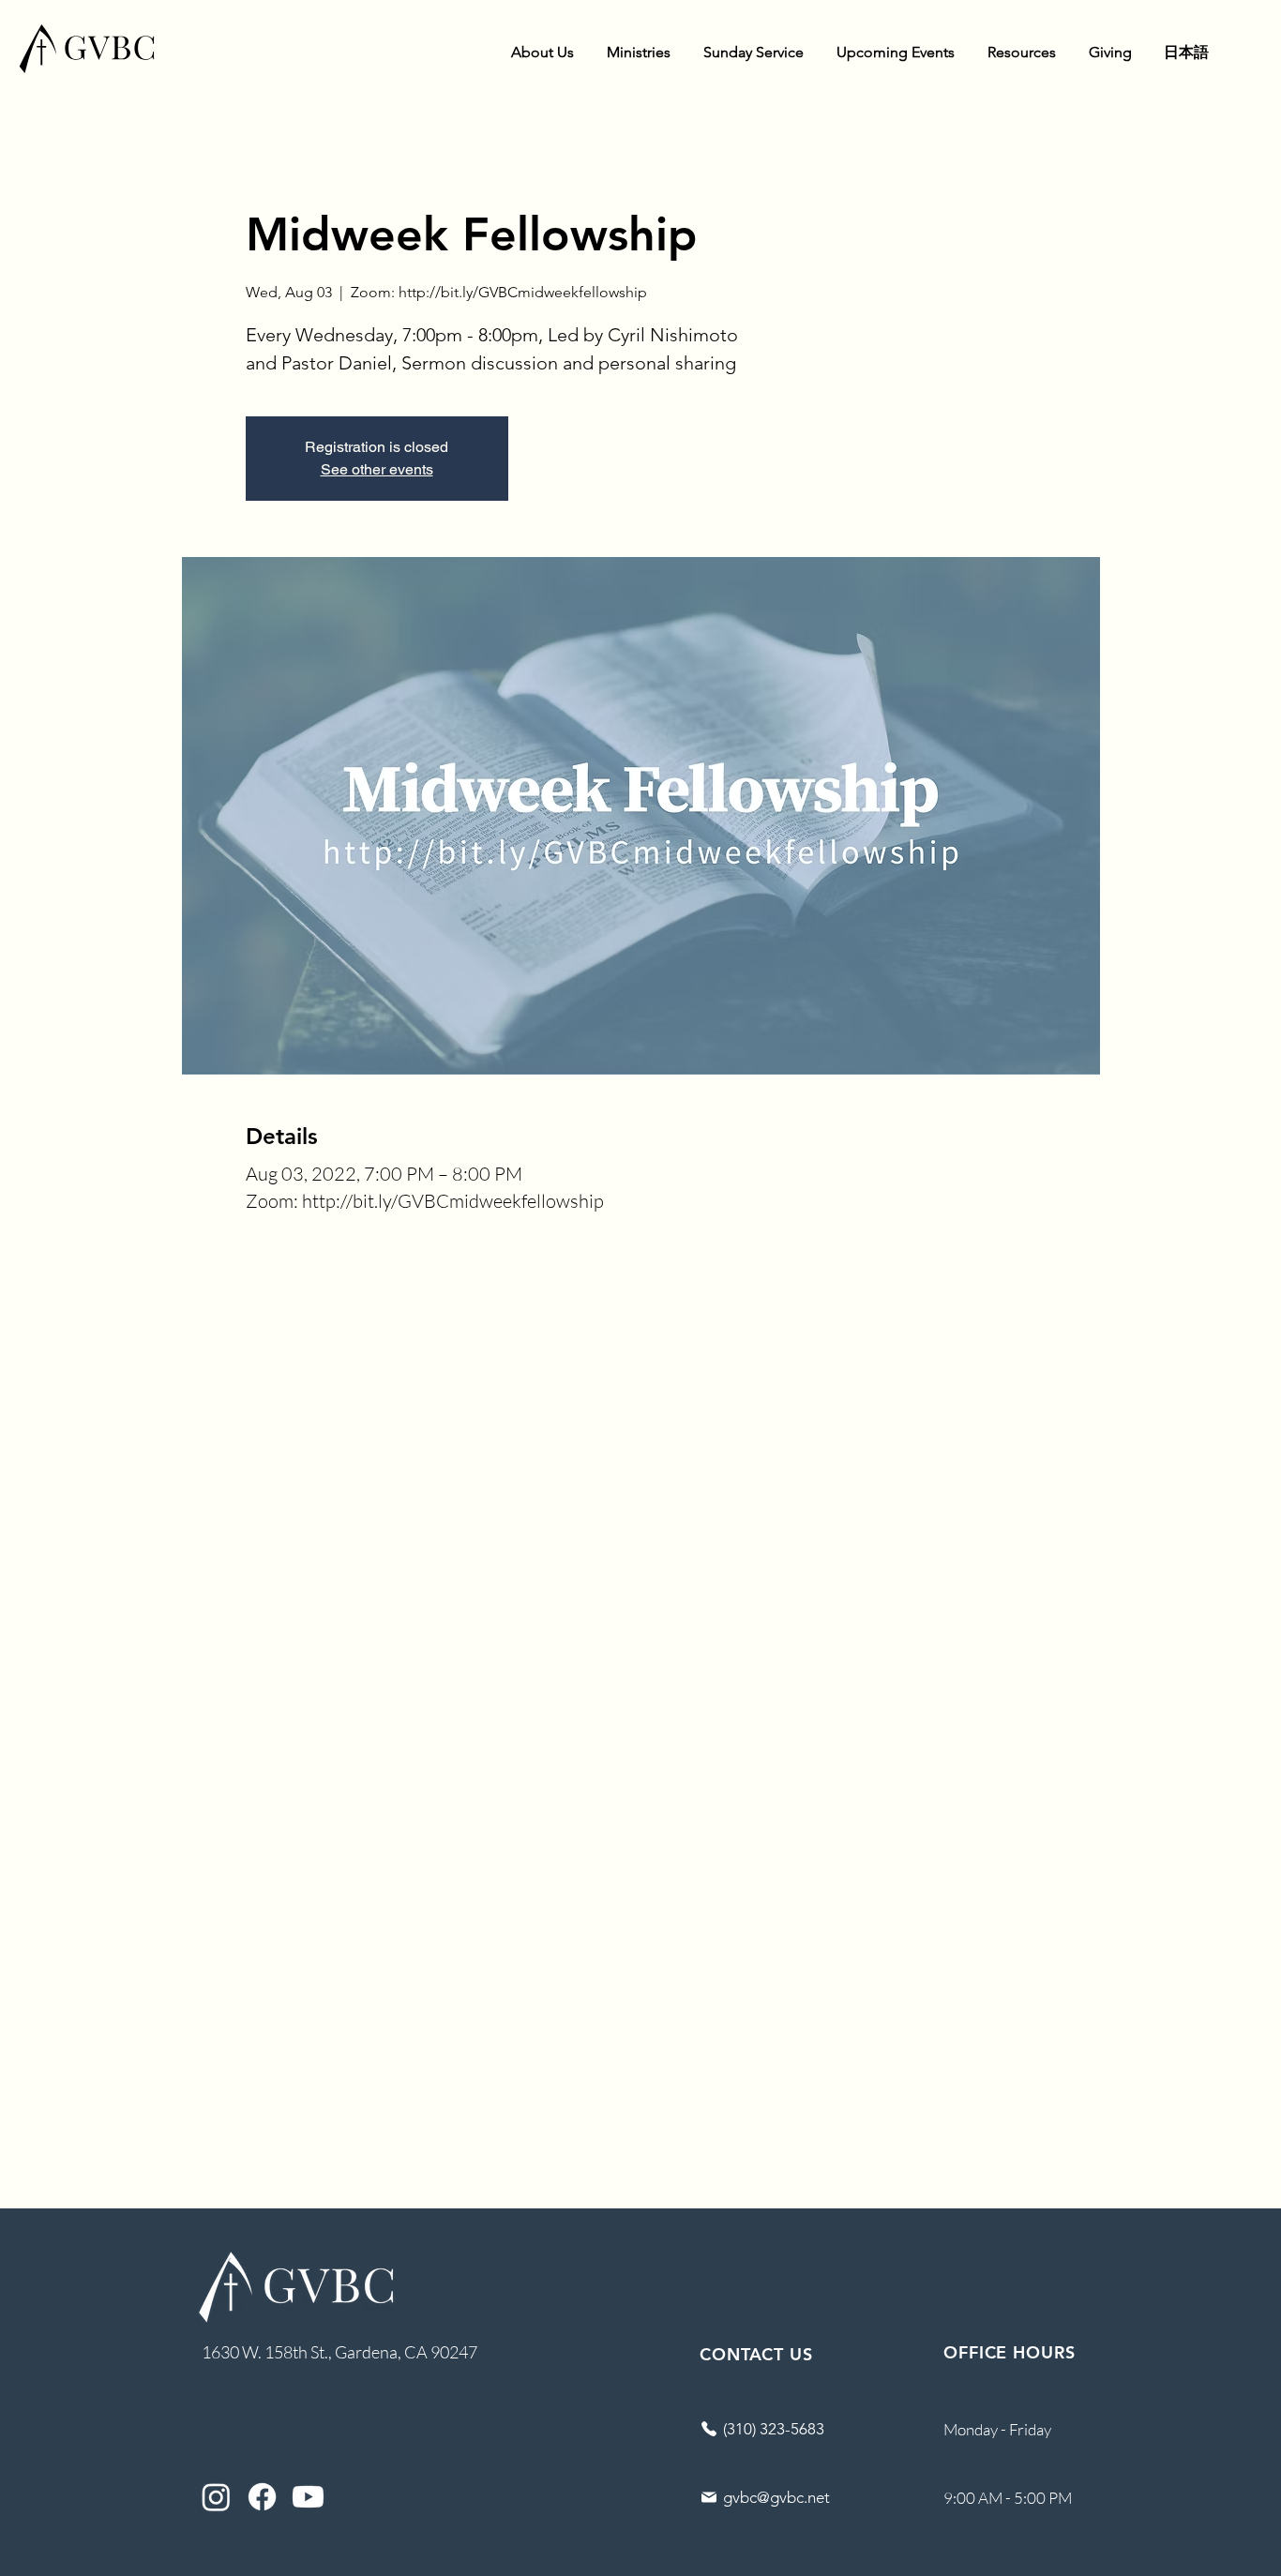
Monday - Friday (997, 2429)
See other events (377, 469)
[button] (542, 53)
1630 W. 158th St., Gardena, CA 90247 (339, 2352)
